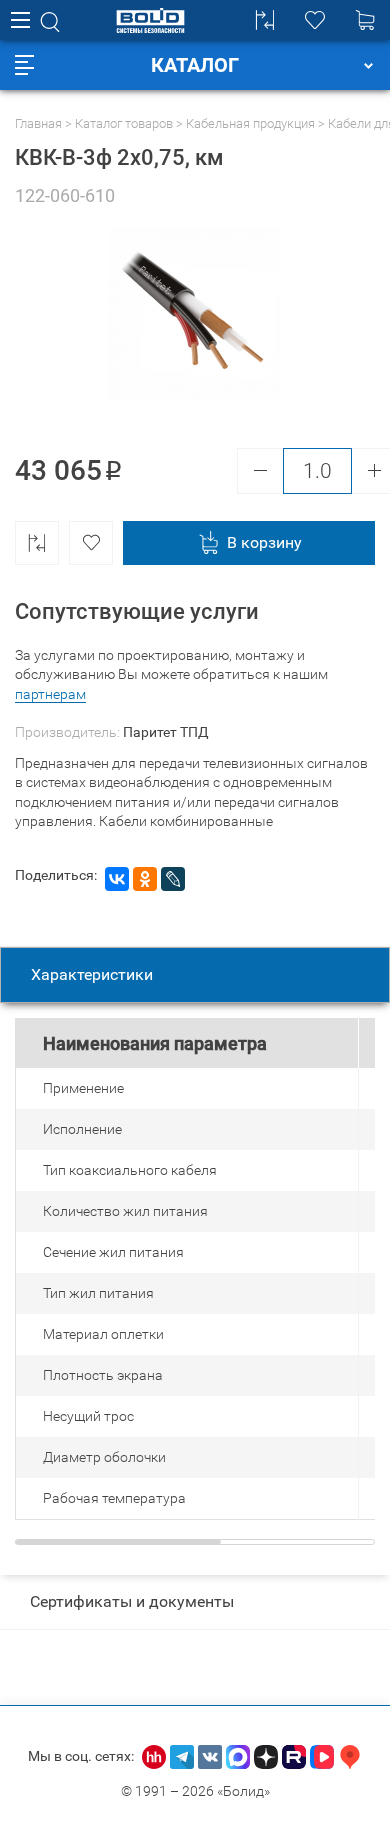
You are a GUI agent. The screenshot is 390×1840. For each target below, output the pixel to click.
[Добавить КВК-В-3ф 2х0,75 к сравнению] (37, 543)
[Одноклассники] (145, 879)
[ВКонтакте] (117, 879)
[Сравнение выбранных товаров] (265, 20)
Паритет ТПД (166, 732)
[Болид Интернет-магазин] (150, 20)
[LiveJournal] (173, 879)
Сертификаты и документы (132, 1601)
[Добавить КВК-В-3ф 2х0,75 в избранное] (91, 543)
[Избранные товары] (315, 20)
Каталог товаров (124, 123)
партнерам (50, 694)
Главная (38, 123)
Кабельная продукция (250, 123)
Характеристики (92, 974)
